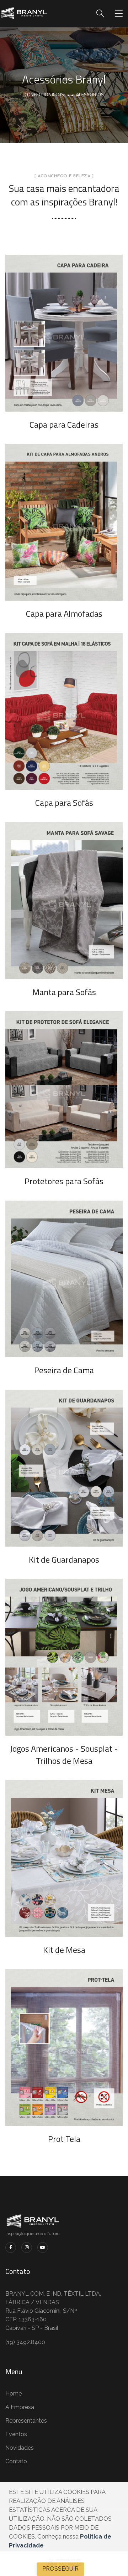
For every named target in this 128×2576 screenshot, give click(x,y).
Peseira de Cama (64, 1370)
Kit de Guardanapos (64, 1559)
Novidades (20, 2448)
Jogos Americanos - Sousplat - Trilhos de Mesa (64, 1755)
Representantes (26, 2421)
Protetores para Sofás (64, 1181)
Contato (16, 2461)
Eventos (16, 2434)
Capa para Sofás (64, 803)
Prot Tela (64, 2139)
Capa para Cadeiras (64, 424)
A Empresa (20, 2407)
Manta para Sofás (64, 992)
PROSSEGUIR (60, 2569)
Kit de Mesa (64, 1950)
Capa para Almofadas (64, 614)
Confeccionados (44, 94)
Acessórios (90, 94)
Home (14, 2394)
